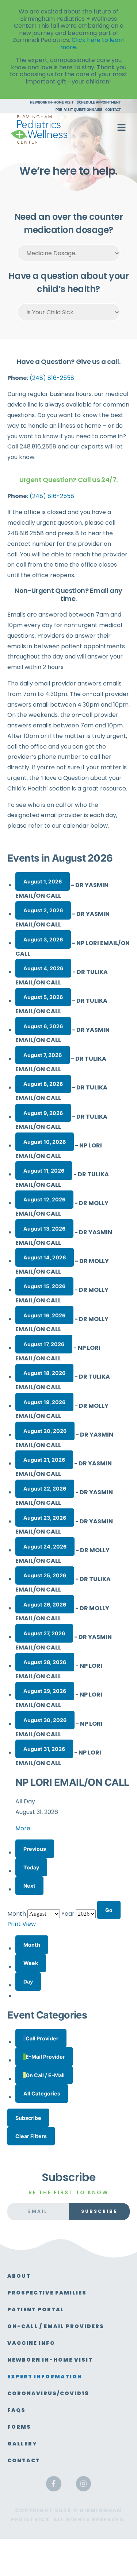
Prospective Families (47, 2293)
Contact (113, 110)
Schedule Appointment (99, 102)
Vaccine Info (31, 2343)
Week (31, 1963)
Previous (35, 1849)
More (23, 1828)
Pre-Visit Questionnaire (79, 110)
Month (17, 1914)
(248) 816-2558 (52, 378)
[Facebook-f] (54, 2484)
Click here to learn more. (92, 44)
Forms (19, 2427)
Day (28, 1981)
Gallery (22, 2444)
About (19, 2276)
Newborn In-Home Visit (52, 102)
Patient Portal (36, 2309)
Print (22, 1924)
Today (31, 1867)
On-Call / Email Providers (56, 2326)
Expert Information (45, 2377)
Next (29, 1886)
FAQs (16, 2410)
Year (68, 1914)
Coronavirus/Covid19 (48, 2393)
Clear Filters (31, 2136)
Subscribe (28, 2118)
